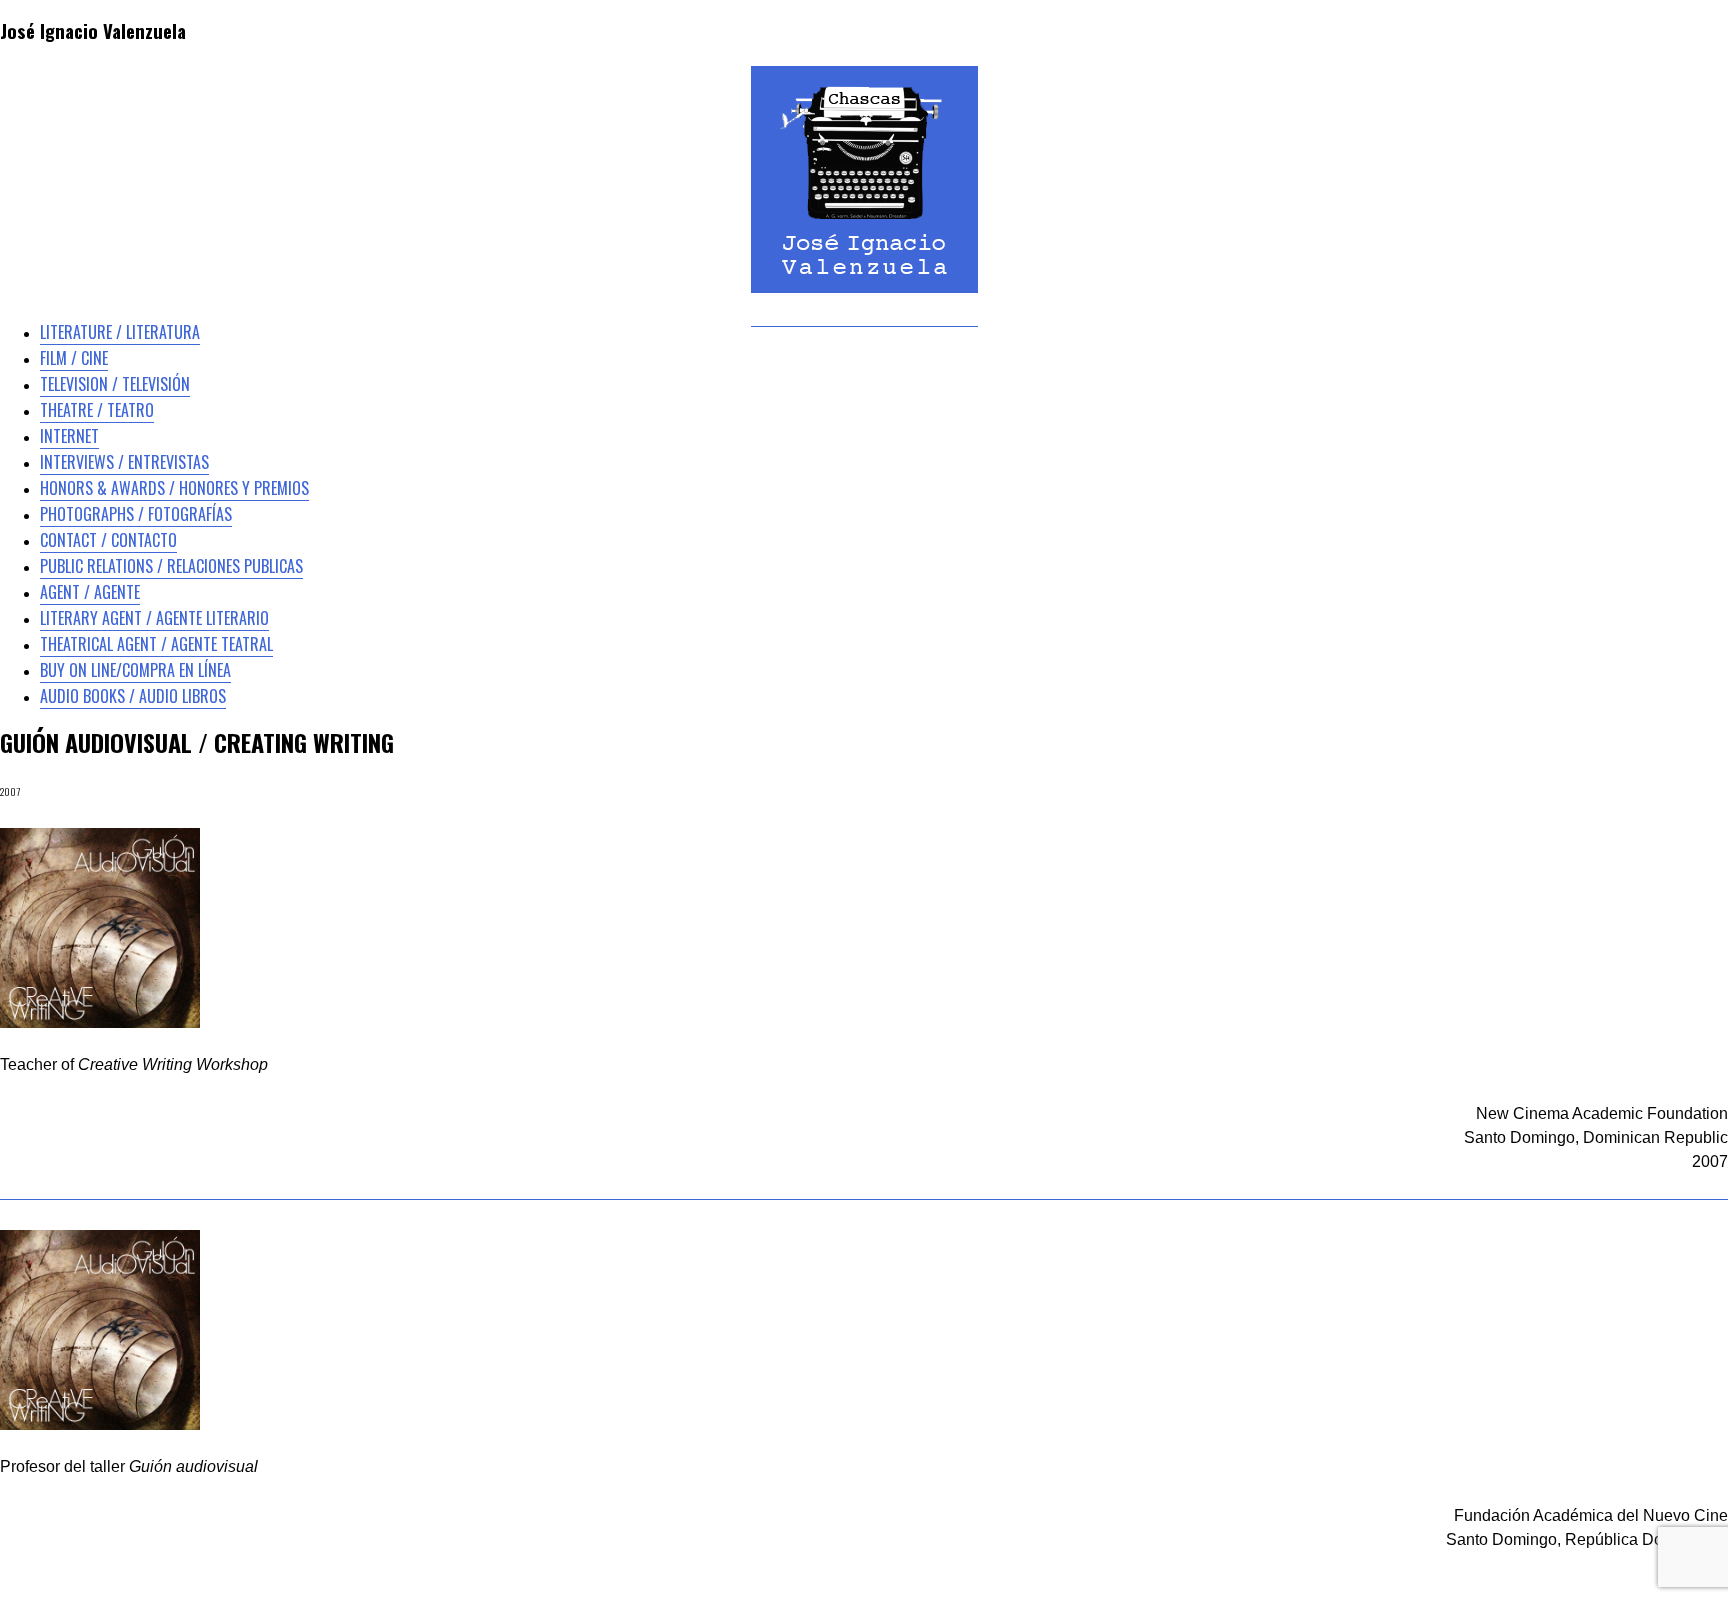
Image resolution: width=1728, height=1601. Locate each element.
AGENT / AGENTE (90, 592)
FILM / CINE (74, 358)
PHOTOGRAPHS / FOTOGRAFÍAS (136, 514)
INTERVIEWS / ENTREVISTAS (124, 462)
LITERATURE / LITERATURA (120, 332)
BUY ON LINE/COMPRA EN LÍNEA (135, 670)
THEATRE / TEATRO (97, 410)
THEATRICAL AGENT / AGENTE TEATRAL (156, 644)
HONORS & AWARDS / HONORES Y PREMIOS (174, 488)
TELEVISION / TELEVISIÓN (115, 384)
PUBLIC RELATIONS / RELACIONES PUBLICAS (171, 566)
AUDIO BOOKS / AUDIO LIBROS (133, 696)
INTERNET (69, 436)
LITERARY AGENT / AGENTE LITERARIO (154, 618)
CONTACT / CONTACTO (108, 540)
